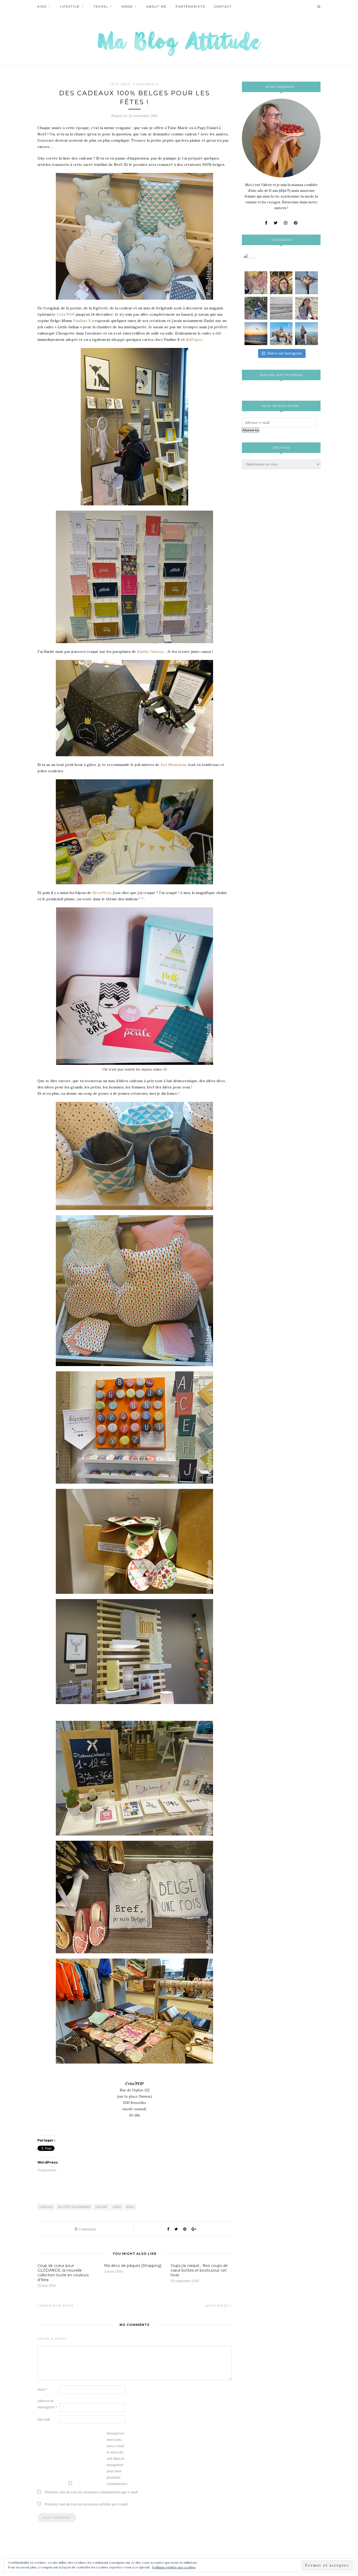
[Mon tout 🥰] (307, 308)
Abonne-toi (251, 430)
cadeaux (46, 2207)
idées (117, 2207)
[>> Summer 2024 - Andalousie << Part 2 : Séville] (307, 334)
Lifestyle (70, 7)
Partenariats (190, 7)
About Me (156, 7)
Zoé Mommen (173, 765)
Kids (42, 7)
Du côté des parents (74, 2207)
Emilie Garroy (150, 652)
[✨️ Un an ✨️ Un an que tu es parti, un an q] (281, 308)
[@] (258, 260)
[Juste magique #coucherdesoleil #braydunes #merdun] (256, 334)
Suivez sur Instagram (285, 353)
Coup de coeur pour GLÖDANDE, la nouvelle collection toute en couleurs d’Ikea (63, 2273)
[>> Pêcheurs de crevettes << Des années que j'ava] (281, 334)
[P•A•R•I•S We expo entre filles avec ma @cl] (281, 283)
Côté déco (120, 84)
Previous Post (56, 2306)
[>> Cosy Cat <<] (307, 283)
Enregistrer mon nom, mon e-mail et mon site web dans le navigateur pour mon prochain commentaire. (117, 2459)
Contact (223, 7)
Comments (85, 2229)
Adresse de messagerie (47, 2404)
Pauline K (82, 321)
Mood (127, 7)
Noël (130, 2207)
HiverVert (102, 893)
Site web (44, 2419)
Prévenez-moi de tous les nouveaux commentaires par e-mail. (92, 2492)
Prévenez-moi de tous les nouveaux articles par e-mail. (86, 2504)
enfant (102, 2207)
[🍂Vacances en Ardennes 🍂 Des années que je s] (256, 308)
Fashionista (146, 84)
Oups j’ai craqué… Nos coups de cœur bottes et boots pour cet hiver (199, 2270)
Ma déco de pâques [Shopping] (133, 2266)
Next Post (218, 2306)
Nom (42, 2390)
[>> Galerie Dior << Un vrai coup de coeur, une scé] (256, 283)
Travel (101, 7)
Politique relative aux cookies (174, 2567)
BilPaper (194, 340)
